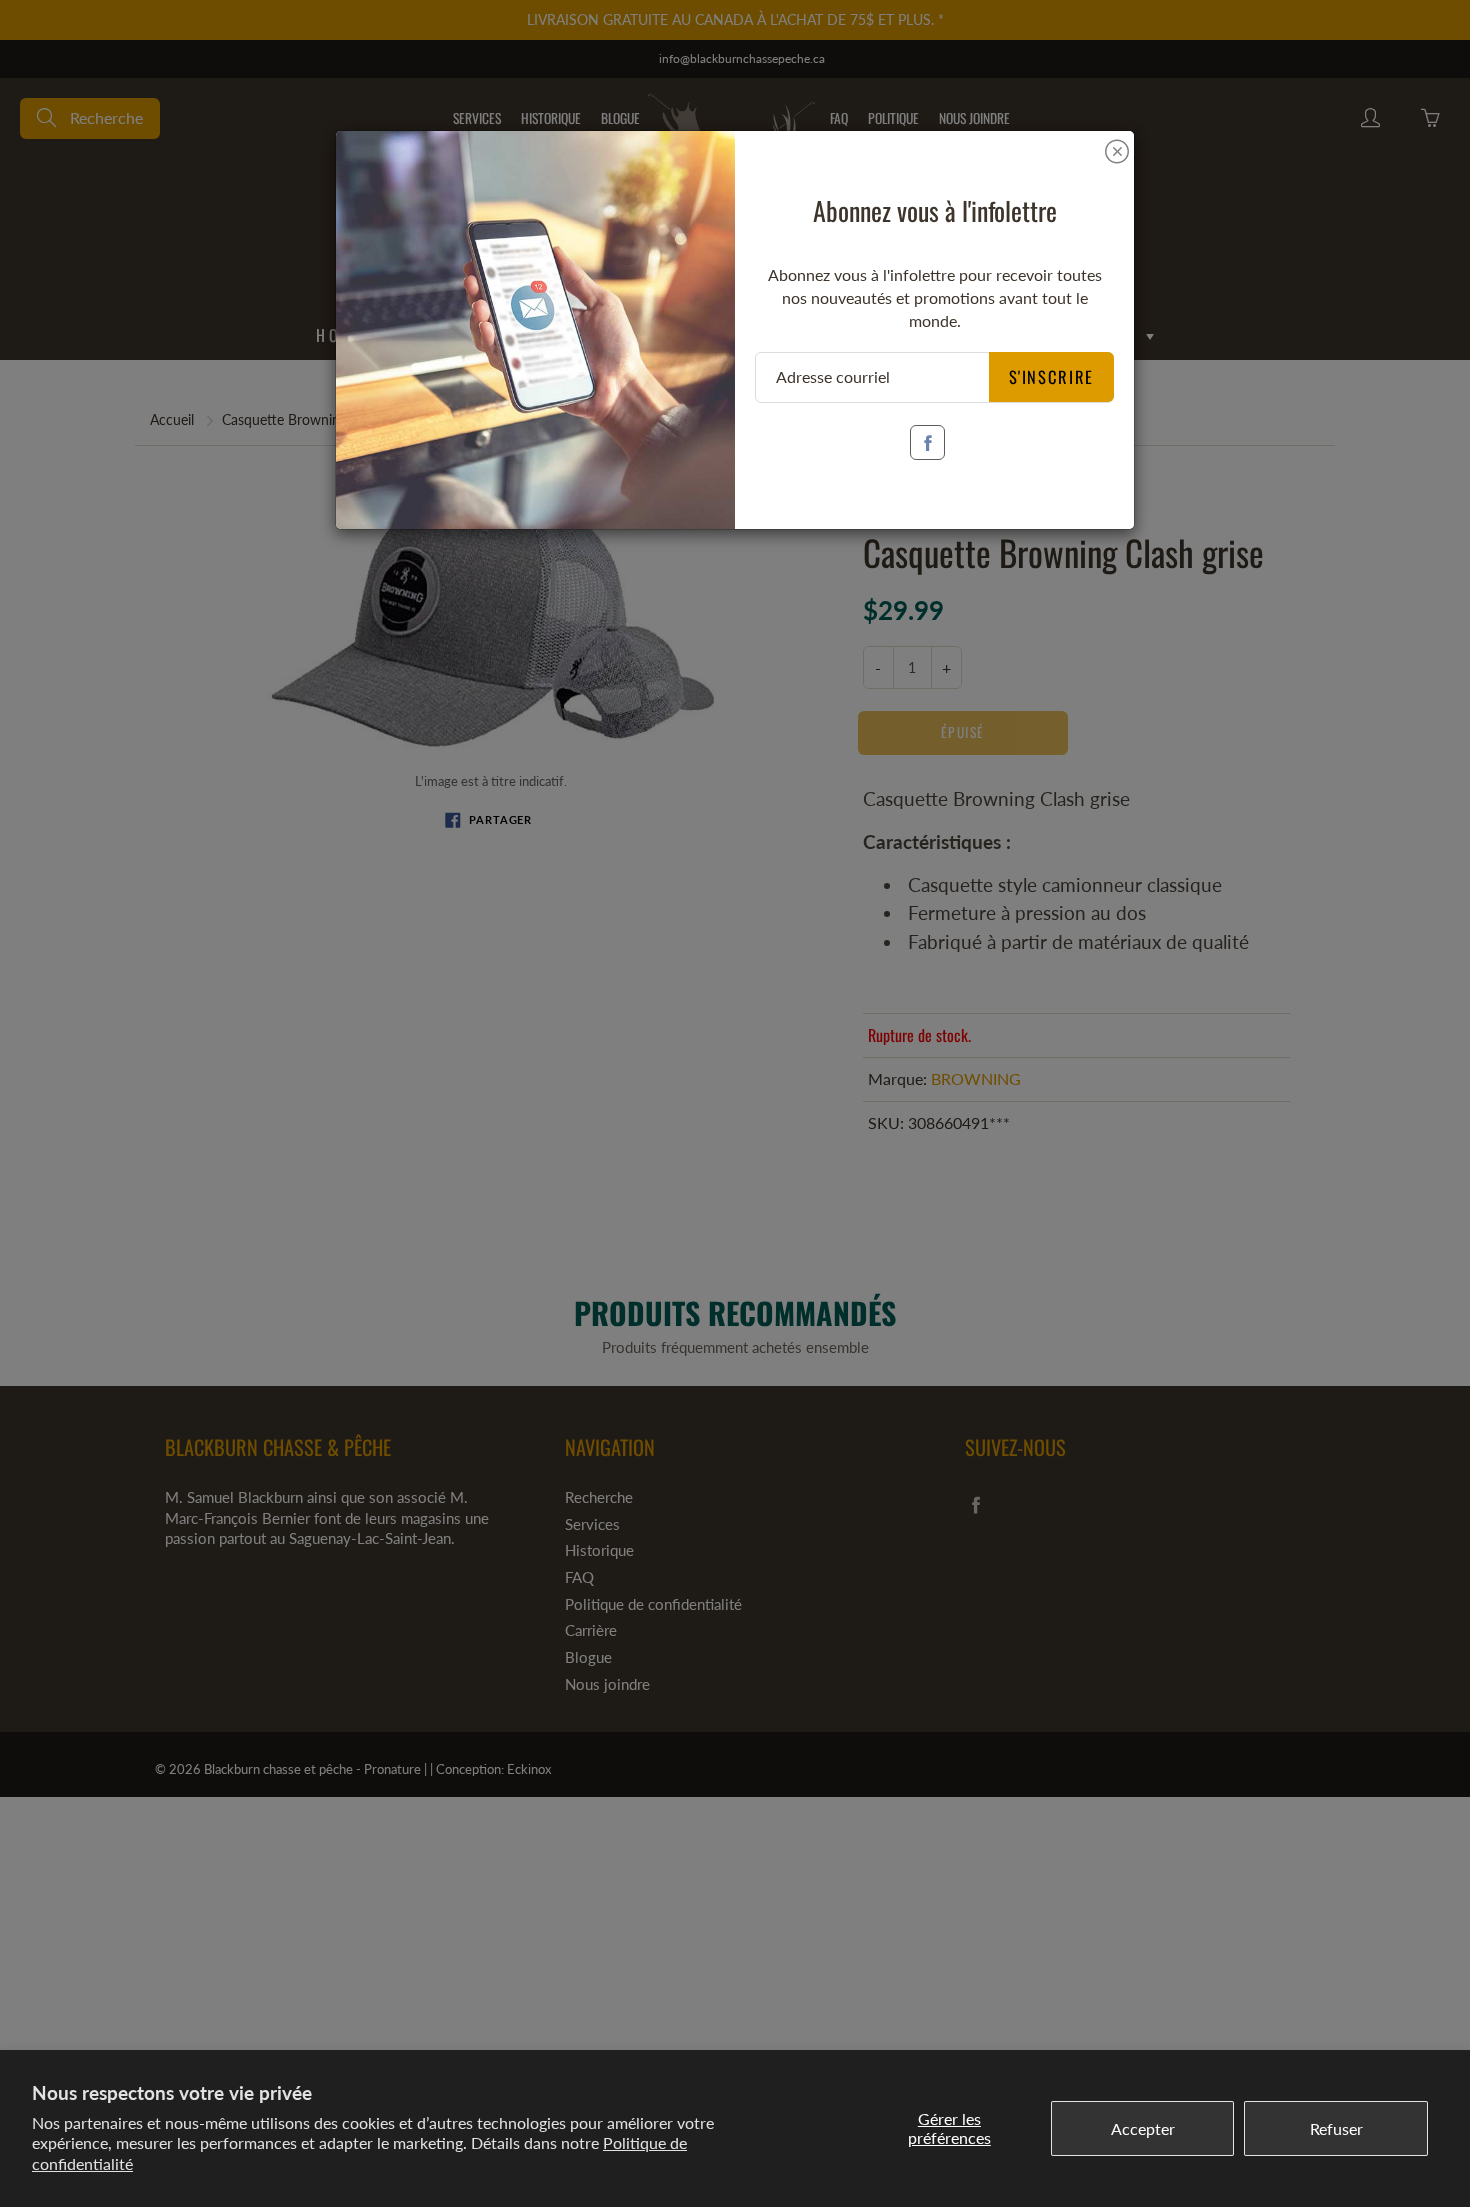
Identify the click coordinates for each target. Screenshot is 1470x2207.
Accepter (1143, 2128)
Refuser (1336, 2128)
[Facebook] (927, 442)
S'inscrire (1052, 376)
